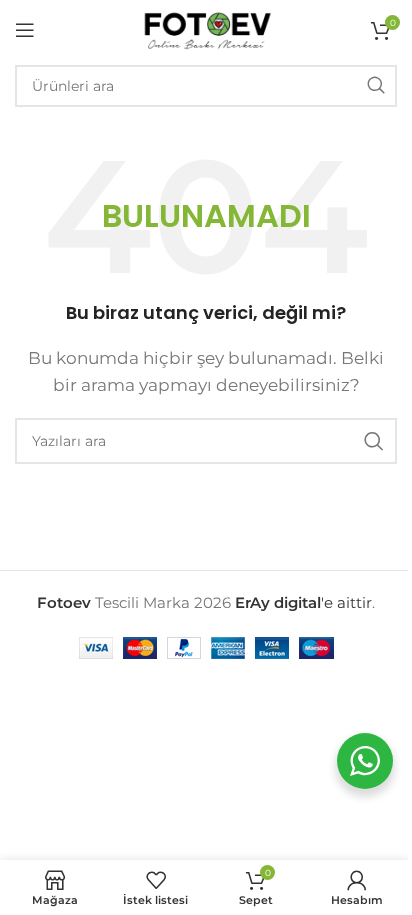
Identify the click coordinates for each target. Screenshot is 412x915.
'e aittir (303, 602)
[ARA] (376, 86)
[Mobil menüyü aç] (25, 30)
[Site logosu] (206, 28)
